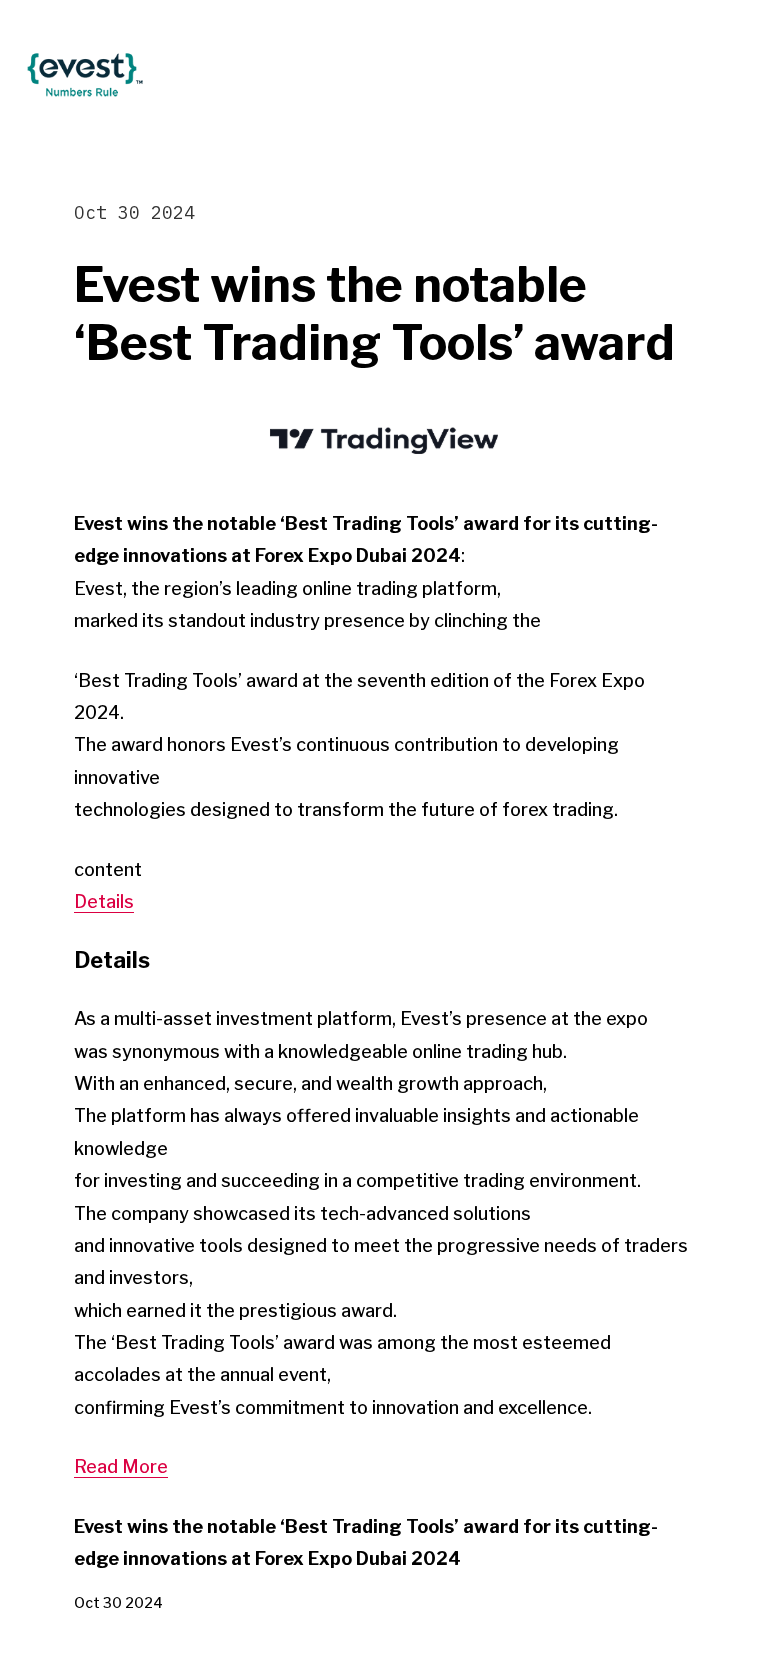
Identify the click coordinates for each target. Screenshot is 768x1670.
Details (104, 901)
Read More (121, 1466)
